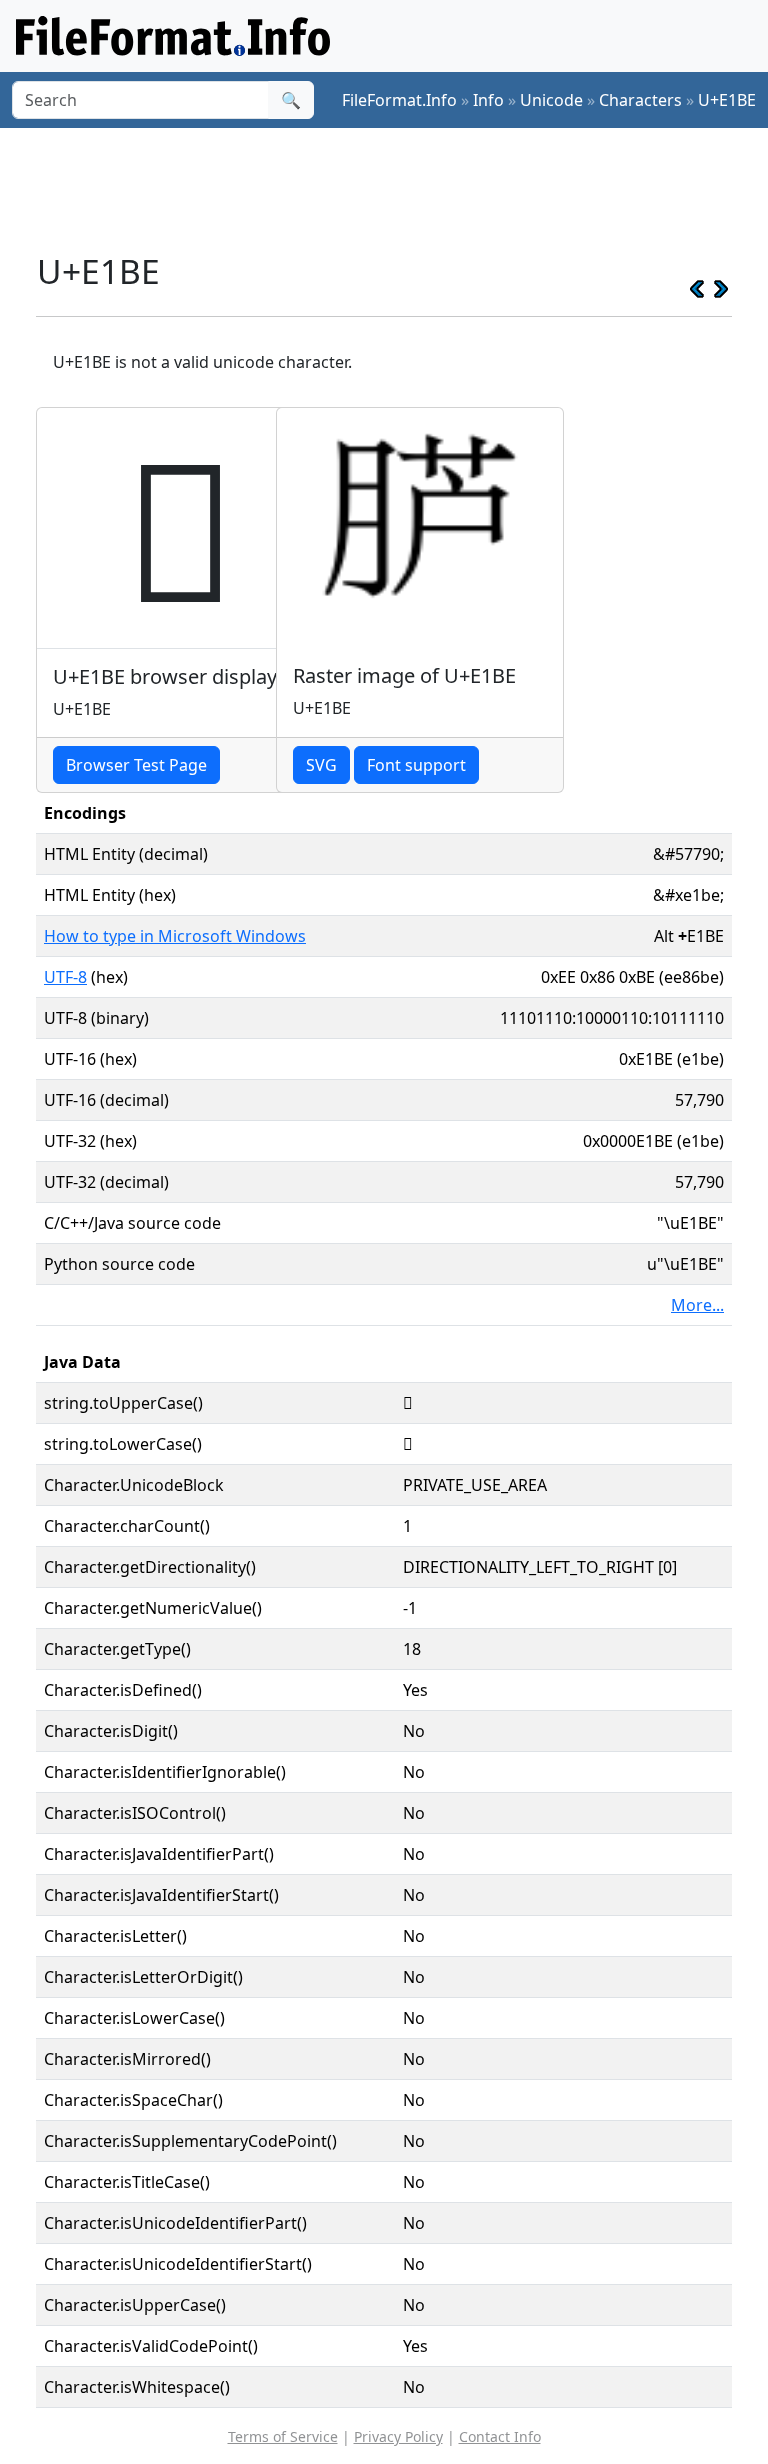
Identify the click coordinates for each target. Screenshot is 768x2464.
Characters (640, 100)
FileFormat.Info (399, 100)
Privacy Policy (398, 2436)
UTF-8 (65, 977)
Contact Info (500, 2436)
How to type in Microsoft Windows (175, 936)
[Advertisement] (400, 189)
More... (697, 1305)
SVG (321, 765)
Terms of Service (283, 2436)
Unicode (551, 100)
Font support (416, 765)
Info (488, 100)
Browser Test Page (136, 765)
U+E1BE (727, 100)
